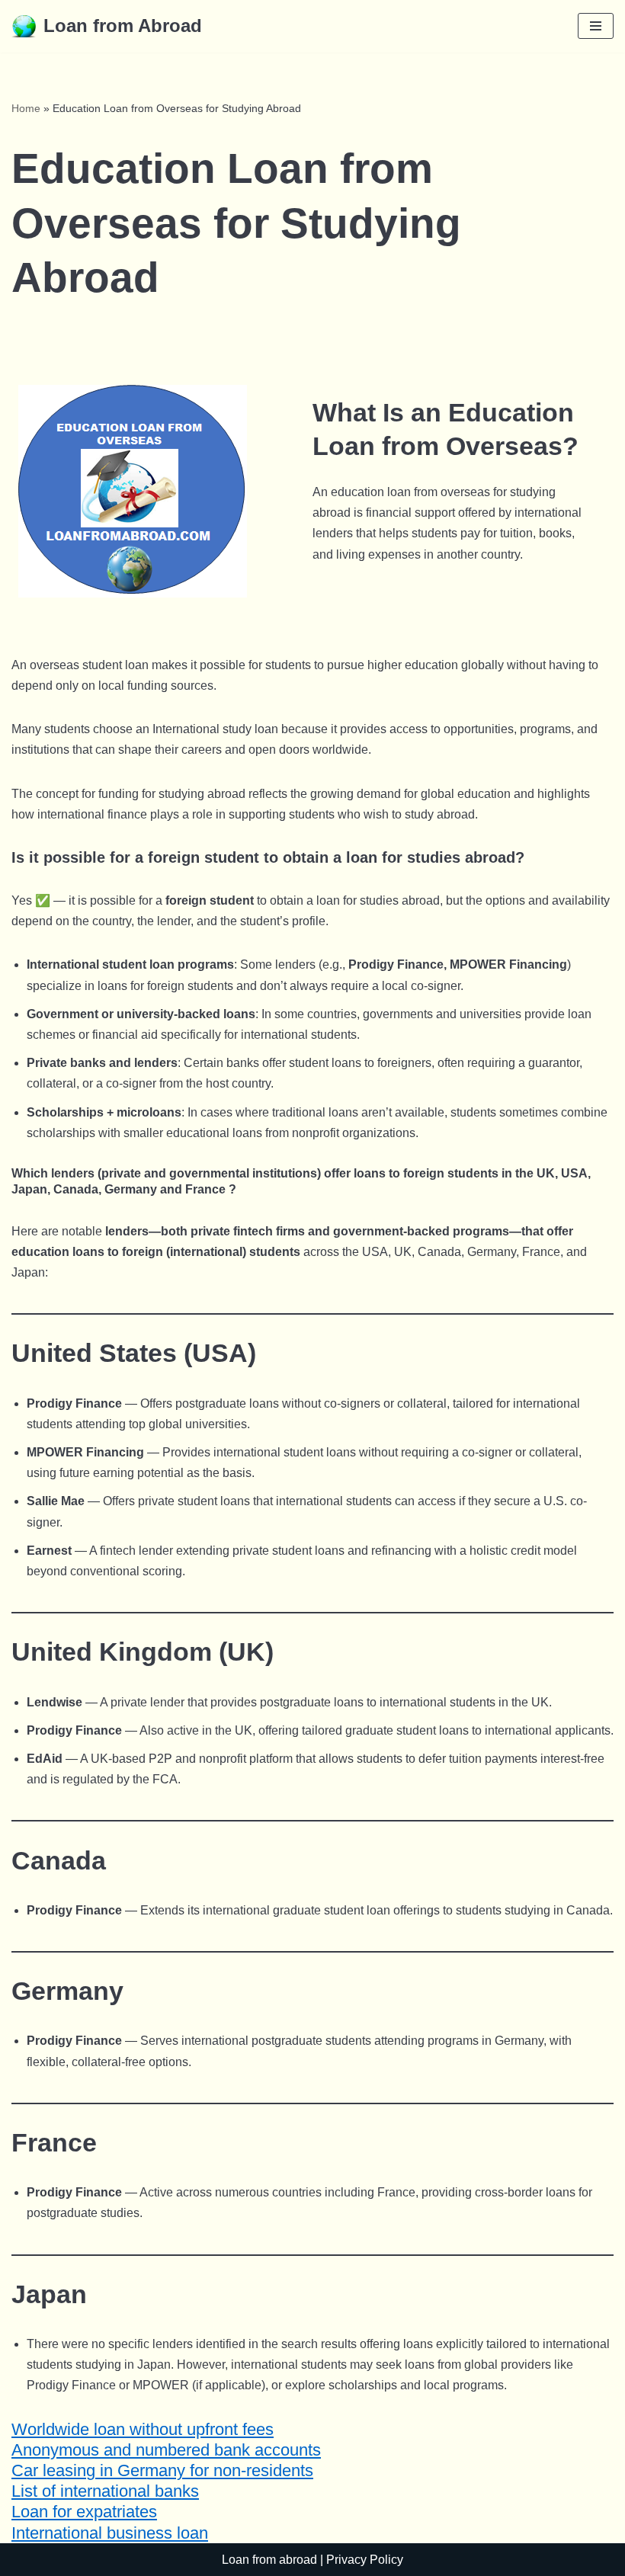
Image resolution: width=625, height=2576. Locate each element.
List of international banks (105, 2491)
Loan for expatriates (84, 2512)
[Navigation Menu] (596, 26)
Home (26, 108)
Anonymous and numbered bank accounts (166, 2450)
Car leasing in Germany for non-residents (162, 2470)
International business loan (110, 2533)
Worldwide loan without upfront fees (143, 2429)
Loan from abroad (269, 2560)
